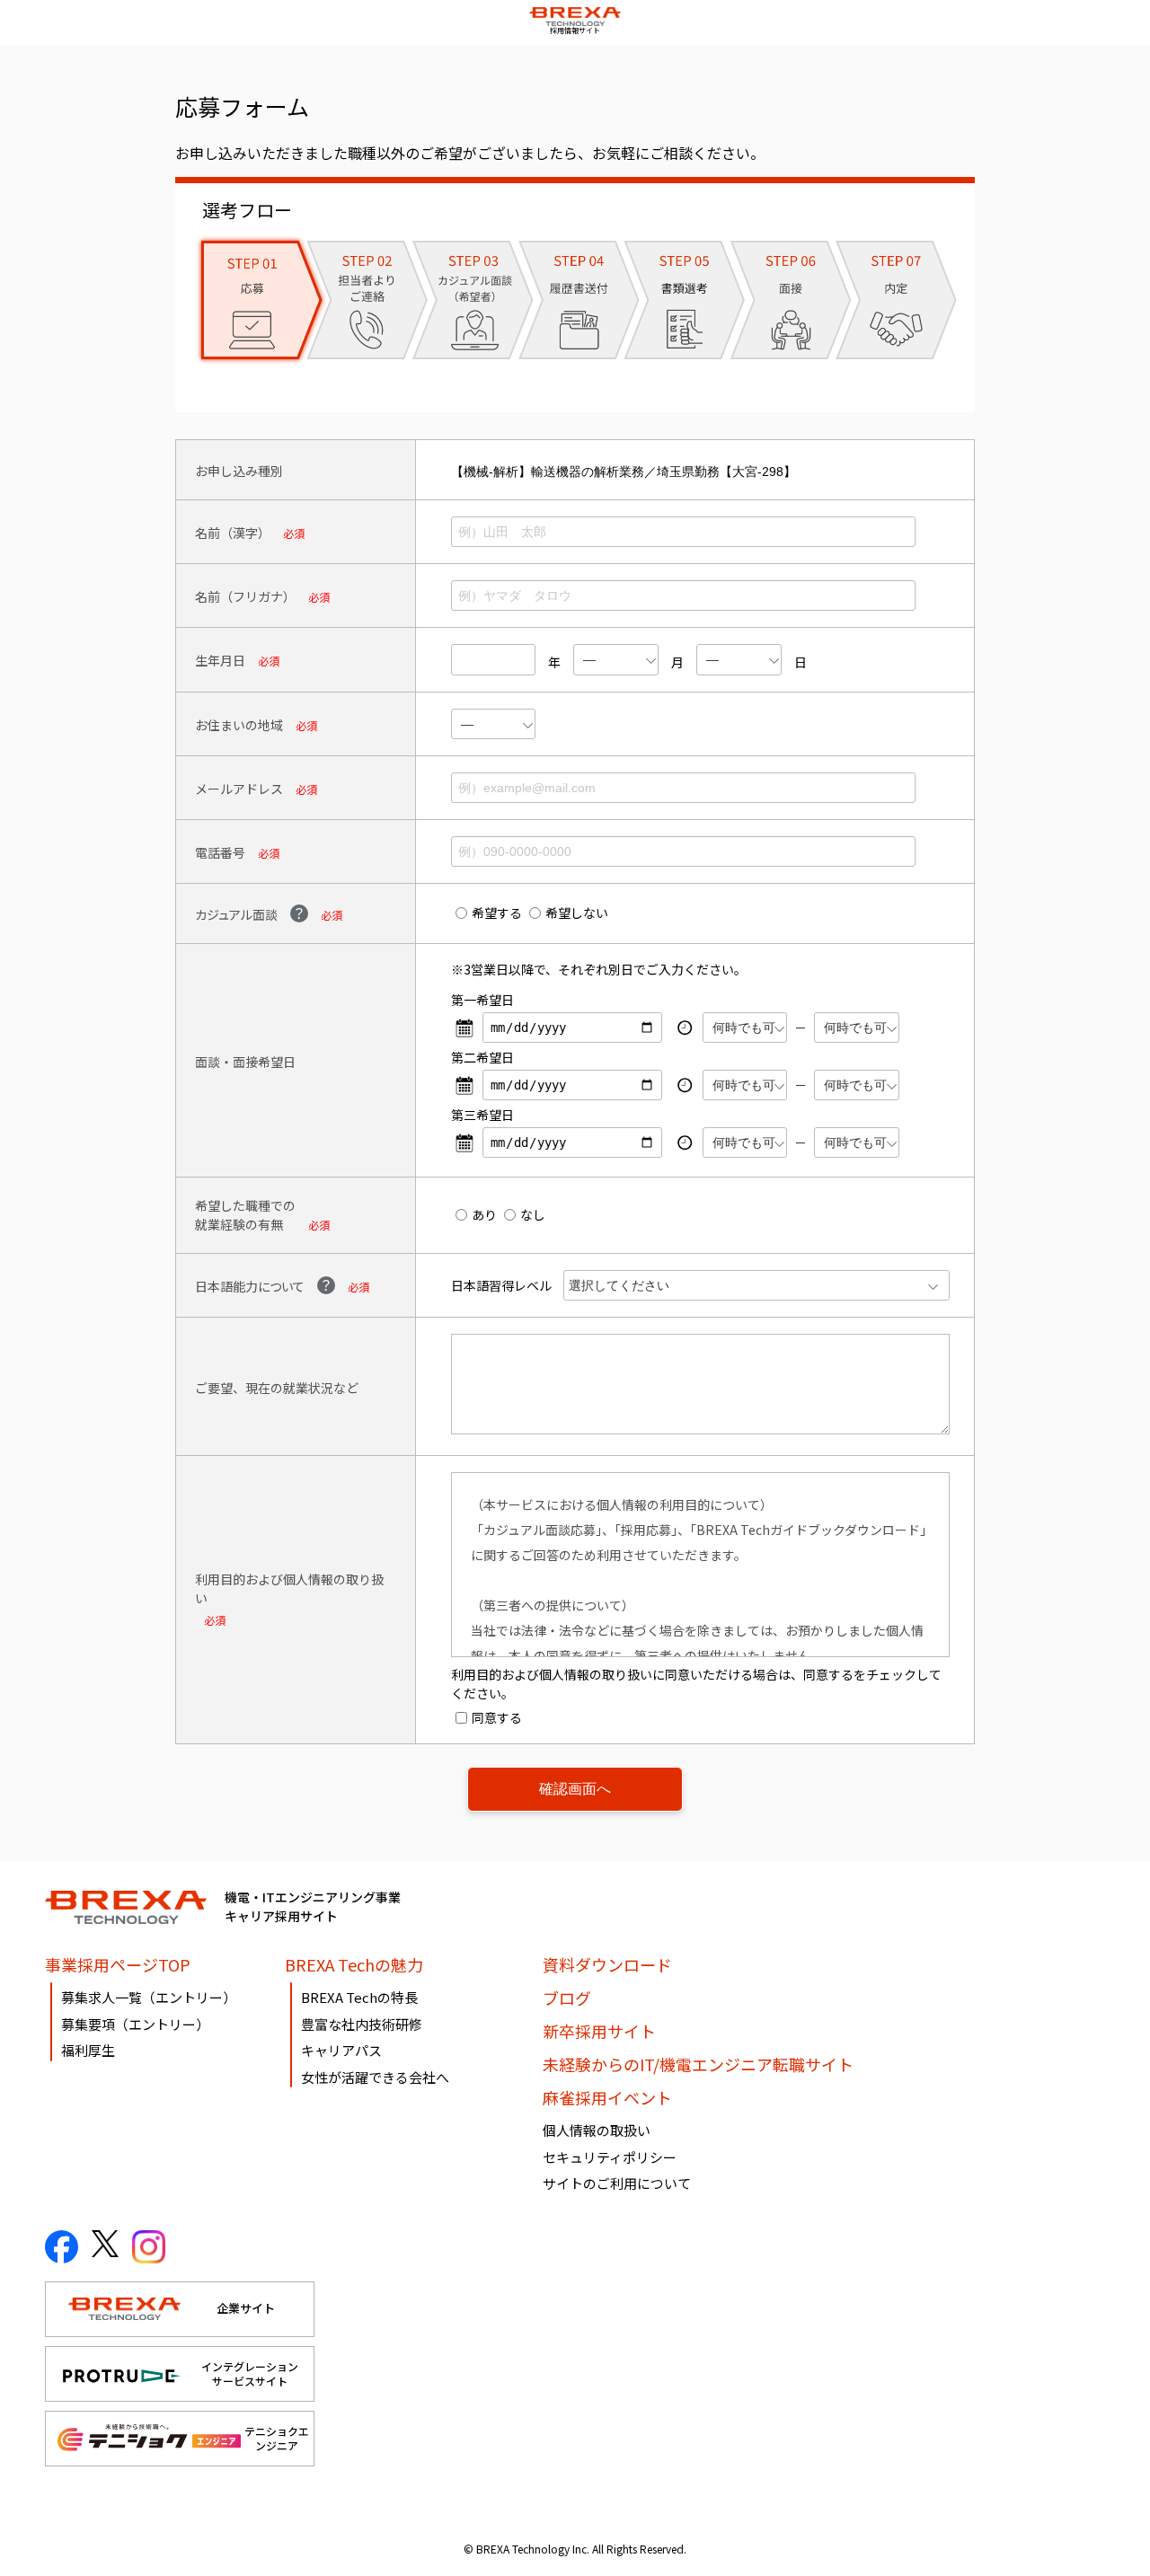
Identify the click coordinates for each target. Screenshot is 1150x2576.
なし (533, 1214)
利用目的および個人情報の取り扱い (289, 1588)
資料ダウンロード (607, 1964)
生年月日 (220, 660)
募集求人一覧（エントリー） (149, 1997)
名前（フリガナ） (245, 596)
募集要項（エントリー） (135, 2024)
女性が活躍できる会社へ (375, 2077)
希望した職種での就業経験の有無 (245, 1215)
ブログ (567, 1998)
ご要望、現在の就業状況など (277, 1388)
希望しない (577, 913)
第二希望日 (482, 1057)
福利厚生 (88, 2050)
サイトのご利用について (617, 2183)
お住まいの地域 (239, 725)
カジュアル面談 (236, 914)
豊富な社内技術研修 (362, 2024)
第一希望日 (482, 1000)
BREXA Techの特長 (359, 1997)
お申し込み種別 (239, 471)
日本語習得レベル (501, 1285)
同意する (497, 1717)
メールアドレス (239, 789)
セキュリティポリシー (610, 2157)
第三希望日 (482, 1115)
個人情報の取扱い (597, 2130)
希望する (497, 913)
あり (484, 1214)
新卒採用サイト (599, 2031)
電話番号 (220, 852)
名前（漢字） (233, 533)
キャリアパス (341, 2050)
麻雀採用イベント (607, 2097)
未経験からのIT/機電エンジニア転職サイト (698, 2064)
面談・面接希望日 (245, 1062)
